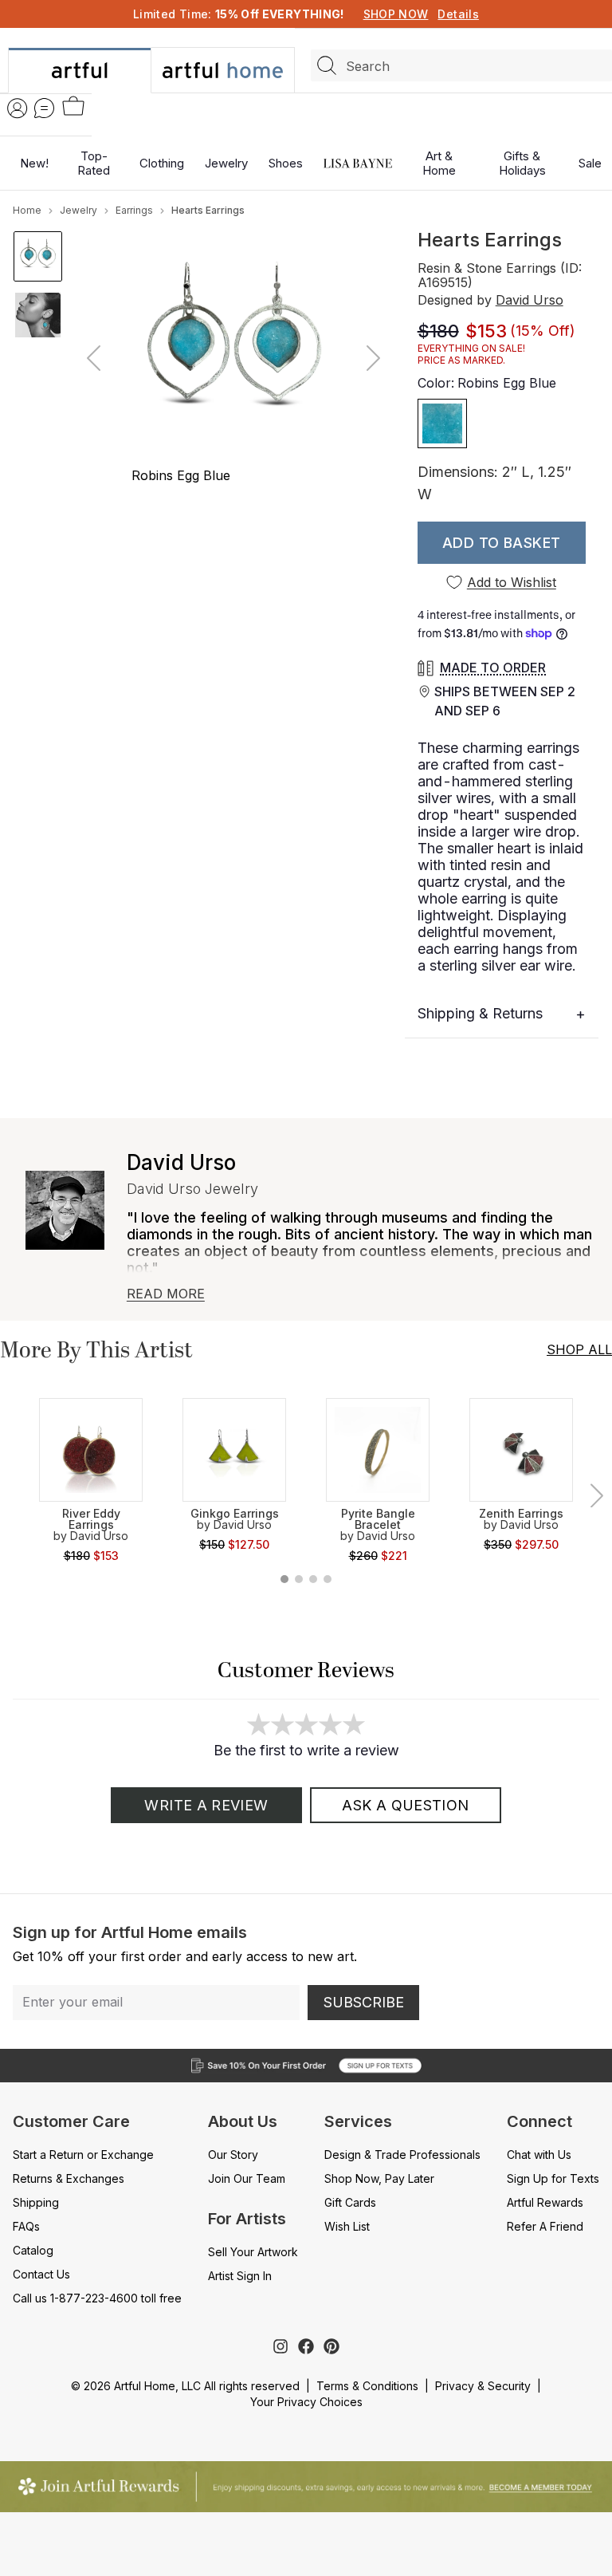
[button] (502, 543)
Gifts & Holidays (522, 163)
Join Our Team (247, 2178)
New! (34, 163)
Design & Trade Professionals (402, 2155)
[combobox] (461, 65)
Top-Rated (94, 163)
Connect (539, 2121)
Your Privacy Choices (306, 2402)
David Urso (530, 300)
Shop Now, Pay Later (379, 2178)
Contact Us (41, 2274)
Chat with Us (539, 2155)
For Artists (247, 2219)
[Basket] (73, 107)
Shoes (286, 163)
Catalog (33, 2250)
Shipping (36, 2202)
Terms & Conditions (367, 2386)
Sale (590, 163)
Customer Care (71, 2121)
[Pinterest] (331, 2346)
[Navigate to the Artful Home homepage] (79, 71)
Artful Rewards (545, 2202)
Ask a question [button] (405, 1805)
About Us (243, 2121)
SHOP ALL (579, 1349)
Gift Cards (350, 2202)
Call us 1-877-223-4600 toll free (97, 2298)
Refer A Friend (545, 2226)
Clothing (162, 163)
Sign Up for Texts (553, 2178)
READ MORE (166, 1294)
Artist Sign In (240, 2276)
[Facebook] (306, 2346)
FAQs (26, 2226)
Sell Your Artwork (253, 2252)
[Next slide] (372, 358)
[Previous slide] (95, 358)
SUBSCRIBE (364, 2002)
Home (27, 210)
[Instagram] (280, 2346)
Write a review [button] (206, 1805)
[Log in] (18, 108)
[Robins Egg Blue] (442, 423)
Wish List (347, 2226)
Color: (487, 383)
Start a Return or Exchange (83, 2155)
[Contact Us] (44, 108)
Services (358, 2121)
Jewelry (226, 163)
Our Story (233, 2155)
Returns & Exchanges (69, 2178)
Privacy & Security (483, 2386)
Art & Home (439, 163)
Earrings (134, 210)
